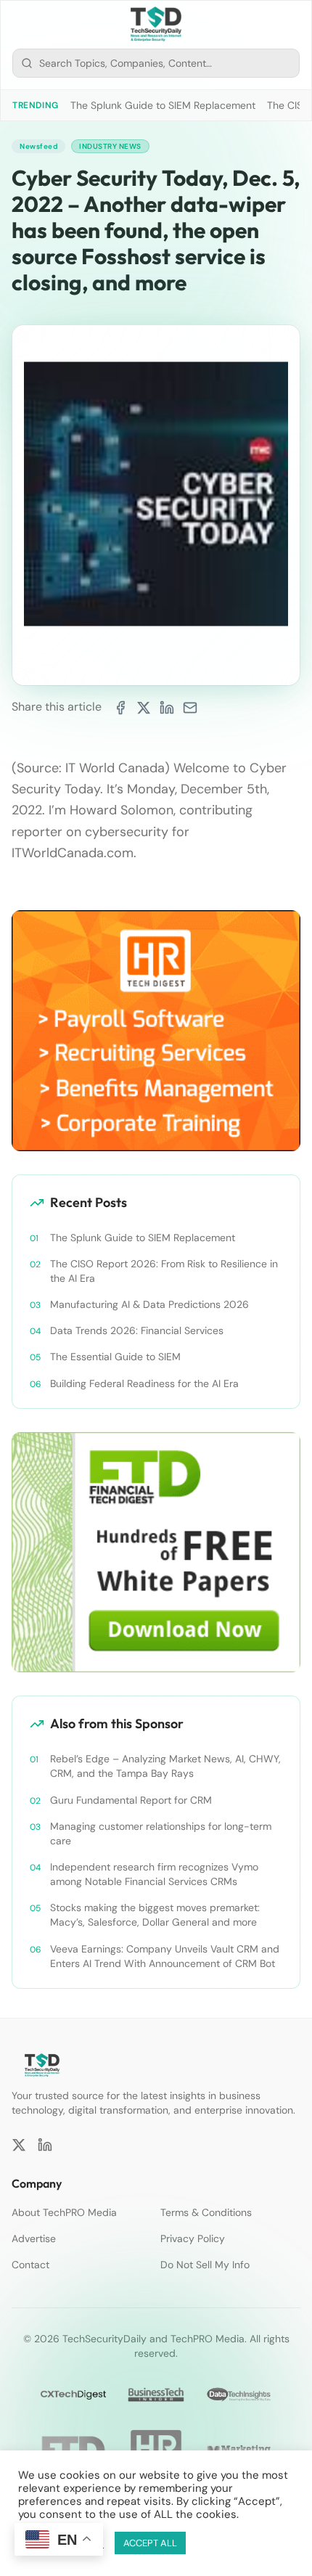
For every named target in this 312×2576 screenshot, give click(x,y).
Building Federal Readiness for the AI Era (144, 1383)
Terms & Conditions (206, 2212)
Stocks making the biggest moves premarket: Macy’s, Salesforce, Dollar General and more (155, 1915)
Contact (30, 2265)
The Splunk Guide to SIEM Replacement (163, 105)
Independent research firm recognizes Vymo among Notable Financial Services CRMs (154, 1874)
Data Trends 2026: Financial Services (137, 1330)
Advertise (34, 2238)
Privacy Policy (193, 2238)
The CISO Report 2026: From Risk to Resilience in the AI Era (164, 1271)
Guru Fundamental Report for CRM (131, 1800)
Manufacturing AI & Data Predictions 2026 (149, 1304)
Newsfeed (38, 146)
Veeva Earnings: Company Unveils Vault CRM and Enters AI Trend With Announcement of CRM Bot (165, 1956)
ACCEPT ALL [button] (150, 2543)
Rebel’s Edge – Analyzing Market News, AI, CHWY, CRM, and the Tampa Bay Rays (165, 1766)
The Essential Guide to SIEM (115, 1357)
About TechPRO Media (64, 2212)
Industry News (110, 146)
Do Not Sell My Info (205, 2265)
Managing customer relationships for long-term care (161, 1833)
